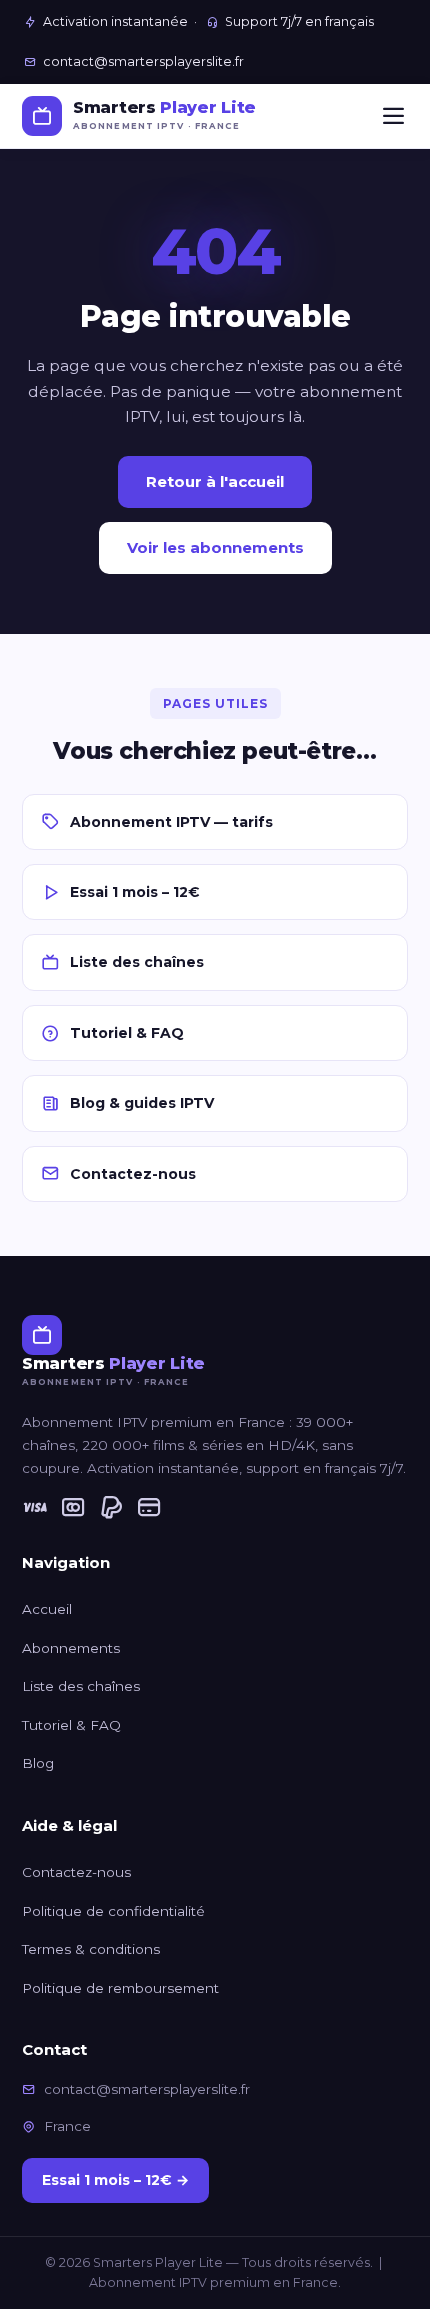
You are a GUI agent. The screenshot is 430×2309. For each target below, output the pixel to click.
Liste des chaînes (137, 962)
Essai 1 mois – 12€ (135, 892)
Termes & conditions (91, 1949)
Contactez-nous (133, 1174)
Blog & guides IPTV (142, 1103)
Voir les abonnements (215, 547)
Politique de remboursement (120, 1988)
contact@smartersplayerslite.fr (143, 61)
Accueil (47, 1609)
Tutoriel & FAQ (127, 1033)
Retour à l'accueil (215, 481)
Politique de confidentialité (113, 1911)
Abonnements (71, 1648)
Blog (38, 1763)
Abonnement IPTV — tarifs (171, 822)
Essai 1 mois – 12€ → (115, 2180)
